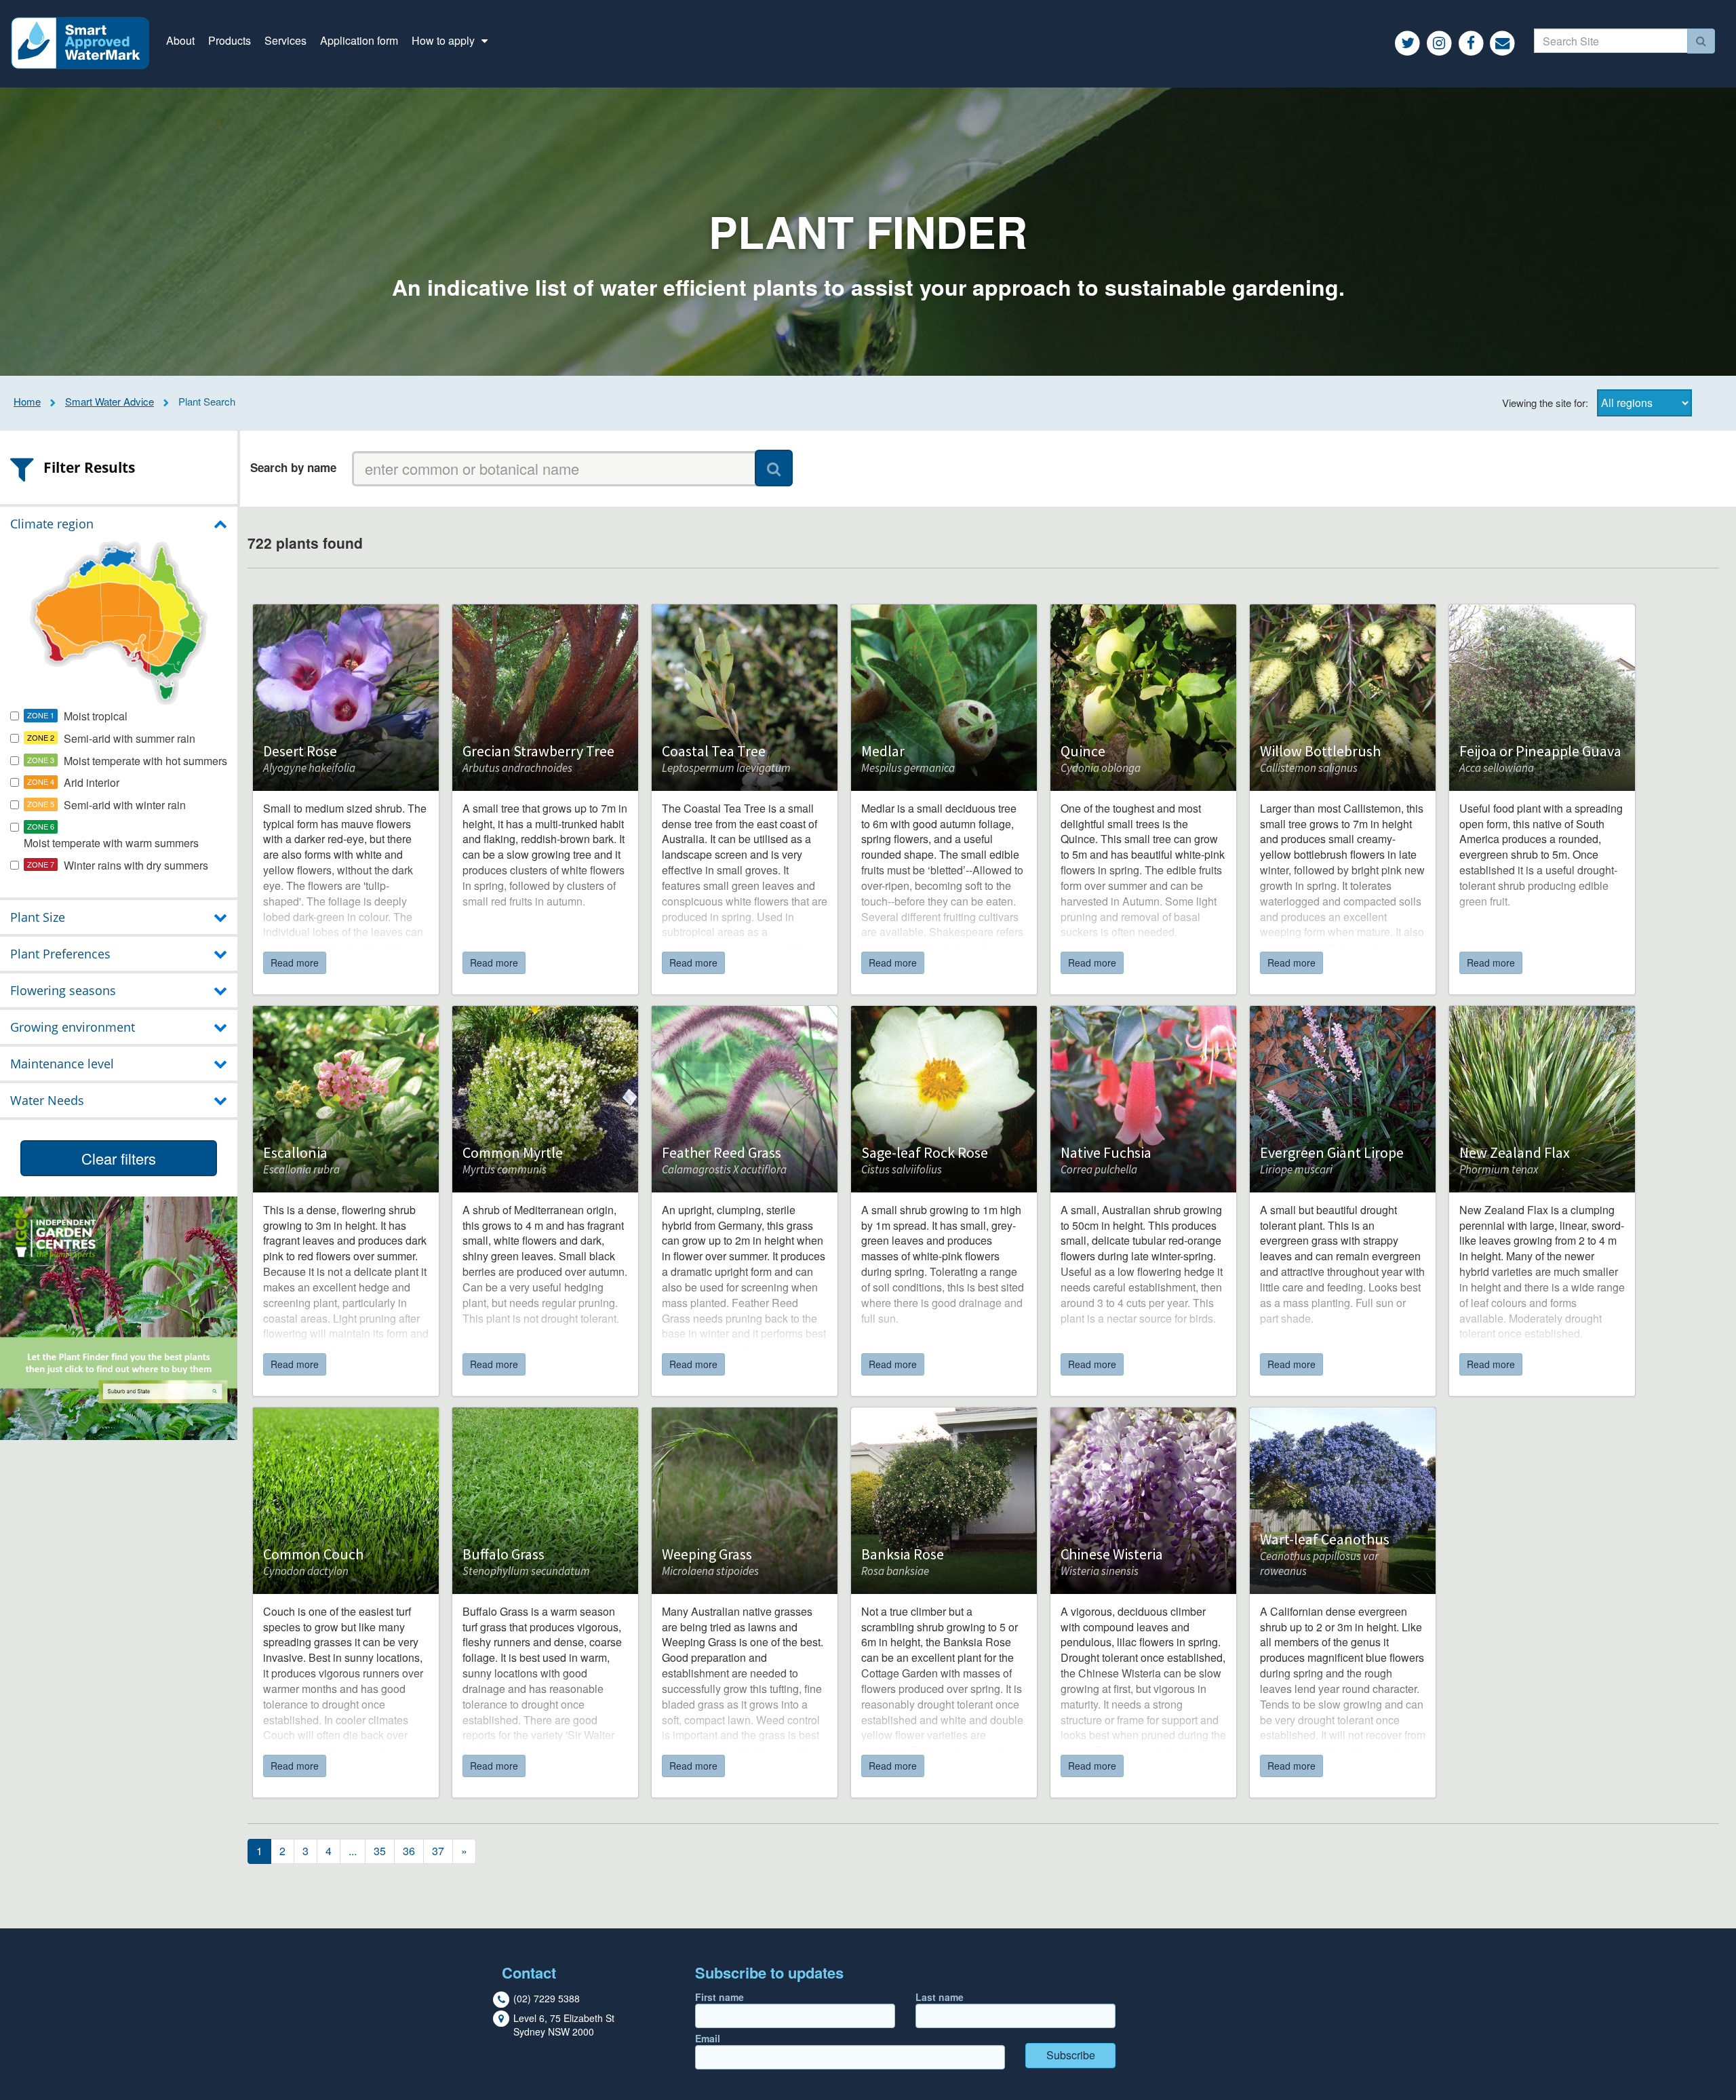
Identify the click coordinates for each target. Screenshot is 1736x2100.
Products (230, 40)
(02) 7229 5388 (547, 1998)
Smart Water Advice (110, 401)
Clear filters (119, 1158)
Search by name (293, 467)
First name (719, 1997)
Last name (940, 1997)
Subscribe (1071, 2055)
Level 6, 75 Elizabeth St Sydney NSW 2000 (564, 2025)
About (180, 40)
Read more (295, 962)
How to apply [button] (445, 40)
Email (708, 2038)
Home (27, 401)
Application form (359, 40)
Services (285, 40)
